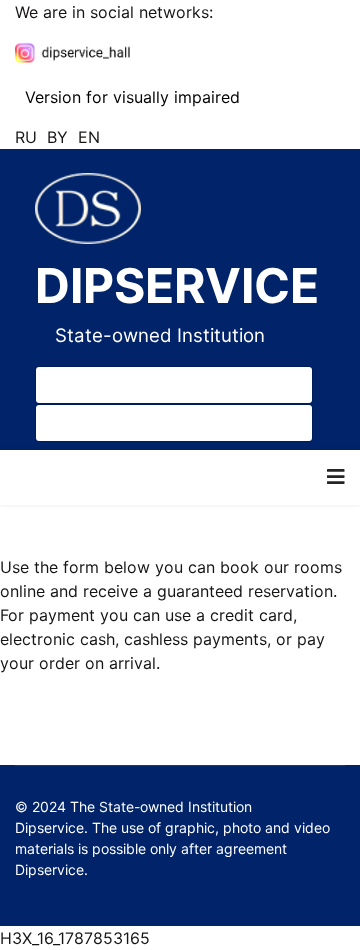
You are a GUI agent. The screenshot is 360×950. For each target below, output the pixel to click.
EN (89, 137)
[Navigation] (336, 477)
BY (57, 137)
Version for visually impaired (130, 97)
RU (26, 137)
